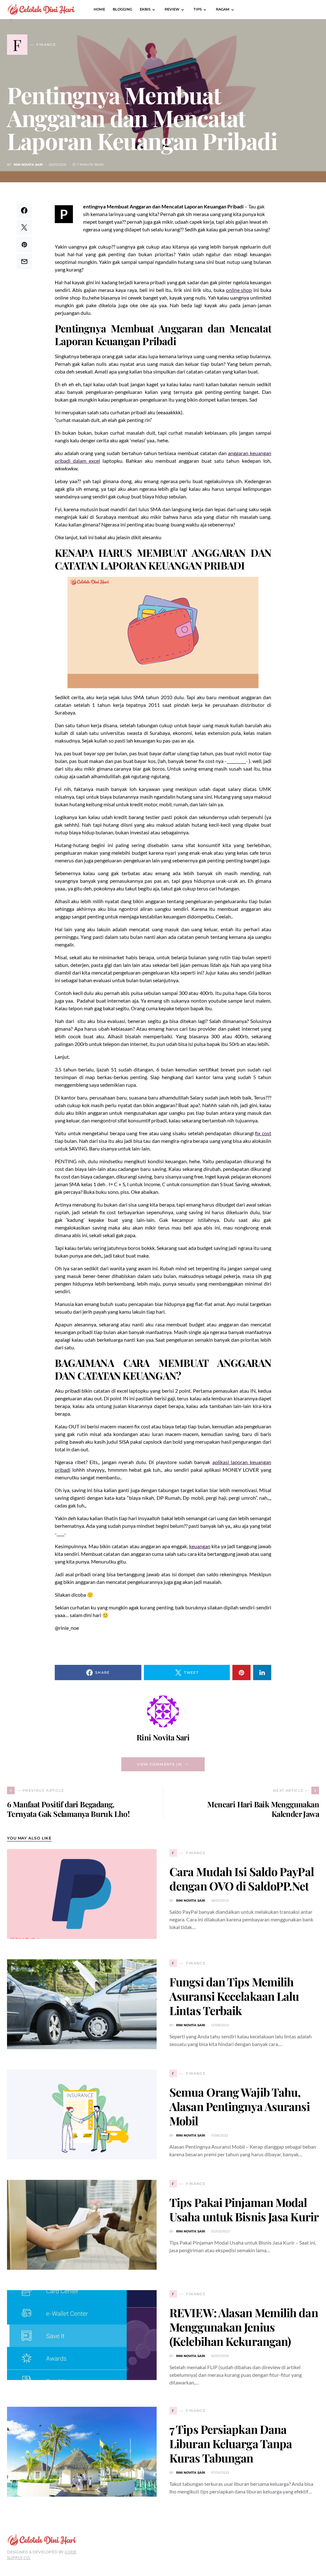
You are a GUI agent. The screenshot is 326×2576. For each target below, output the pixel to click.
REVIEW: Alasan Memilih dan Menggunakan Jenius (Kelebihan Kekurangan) (244, 2327)
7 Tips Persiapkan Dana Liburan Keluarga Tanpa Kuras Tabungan (231, 2443)
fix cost (263, 1133)
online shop (239, 290)
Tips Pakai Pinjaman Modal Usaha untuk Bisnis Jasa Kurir (244, 2209)
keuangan (200, 1546)
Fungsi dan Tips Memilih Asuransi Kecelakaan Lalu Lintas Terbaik (234, 1996)
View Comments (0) (159, 1764)
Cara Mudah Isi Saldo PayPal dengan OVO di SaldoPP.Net (242, 1879)
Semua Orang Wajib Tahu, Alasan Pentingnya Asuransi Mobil (240, 2106)
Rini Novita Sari (28, 165)
